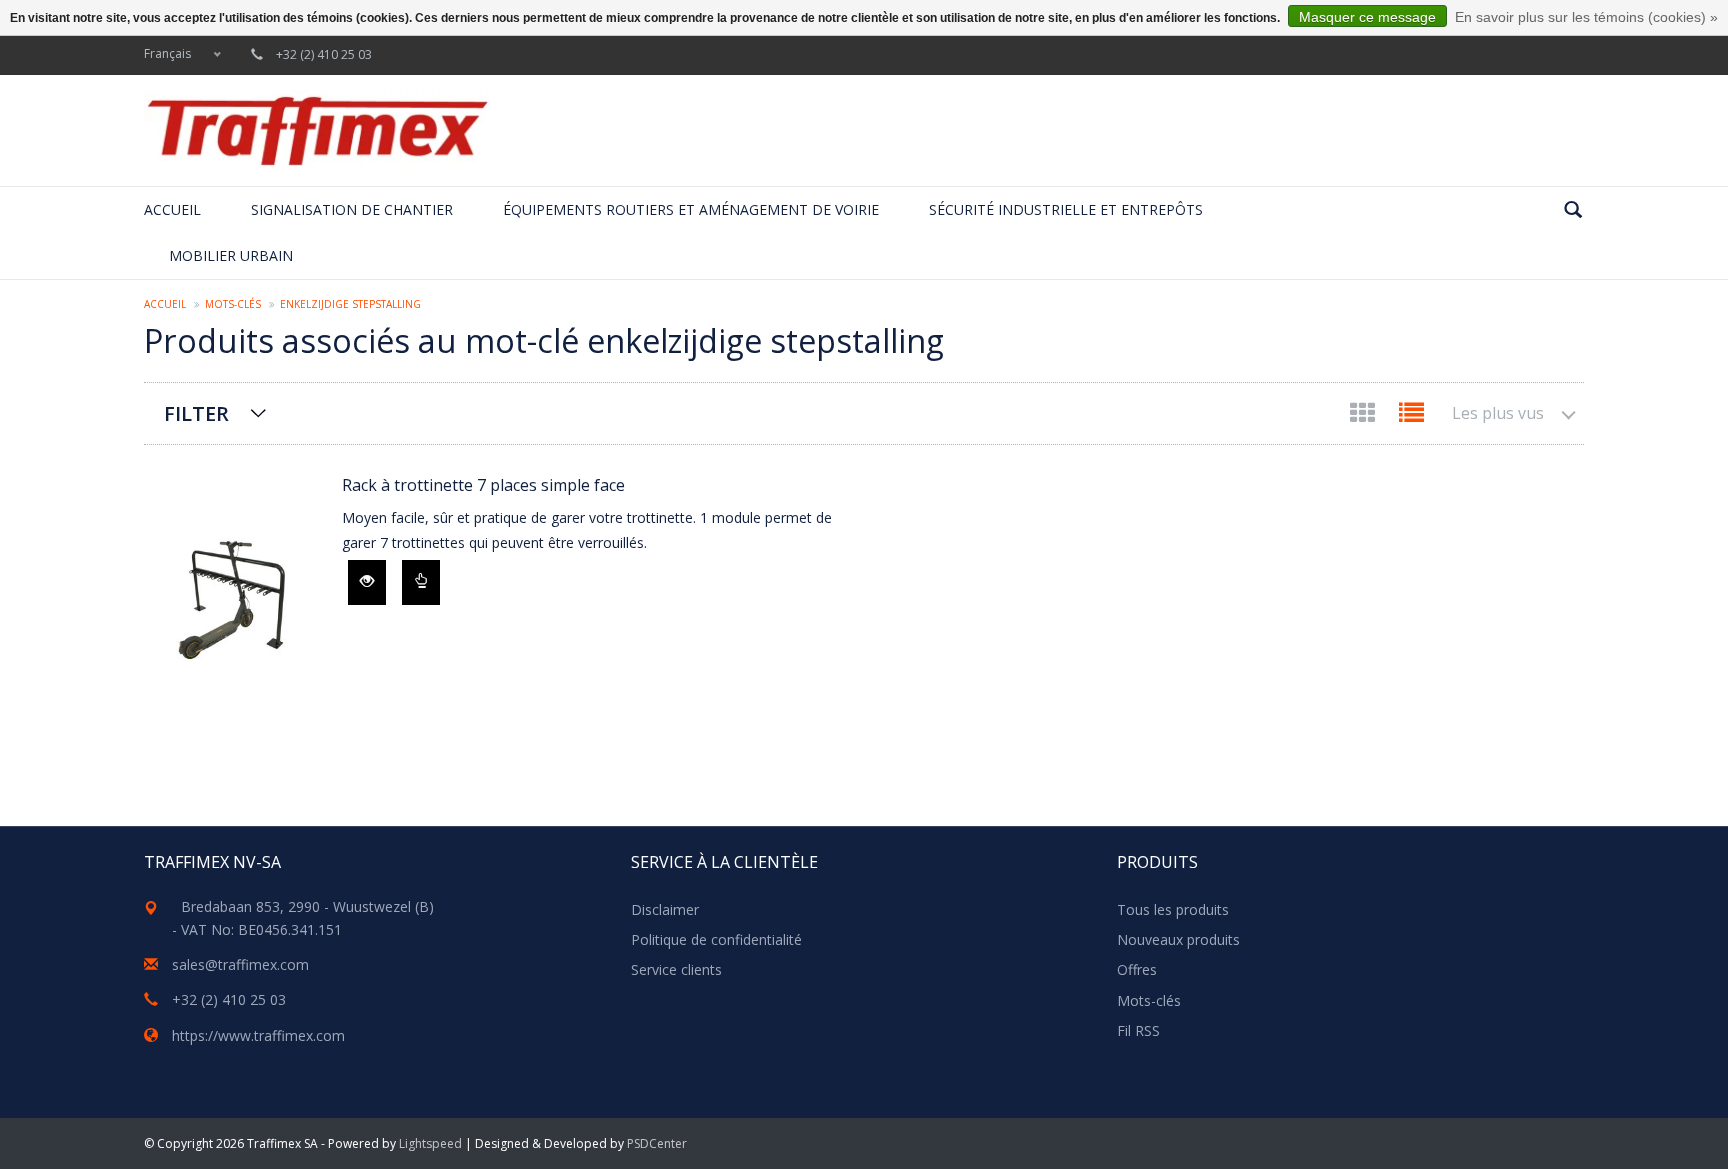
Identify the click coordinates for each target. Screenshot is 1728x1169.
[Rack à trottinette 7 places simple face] (233, 595)
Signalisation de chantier (352, 209)
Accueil (172, 209)
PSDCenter (657, 1143)
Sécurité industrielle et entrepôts (1066, 209)
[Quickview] (367, 582)
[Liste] (1411, 416)
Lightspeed (430, 1143)
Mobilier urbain (231, 255)
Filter (196, 413)
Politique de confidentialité (716, 939)
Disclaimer (665, 909)
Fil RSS (1138, 1030)
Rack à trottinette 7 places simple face (483, 485)
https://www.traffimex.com (258, 1035)
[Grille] (1364, 416)
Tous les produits (1173, 909)
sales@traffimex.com (240, 964)
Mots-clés (233, 304)
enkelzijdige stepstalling (350, 304)
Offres (1137, 969)
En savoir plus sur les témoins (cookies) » (1586, 17)
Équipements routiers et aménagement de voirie (691, 209)
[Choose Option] (421, 582)
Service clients (676, 969)
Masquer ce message (1367, 17)
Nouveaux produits (1178, 939)
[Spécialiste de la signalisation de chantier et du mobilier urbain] (316, 130)
